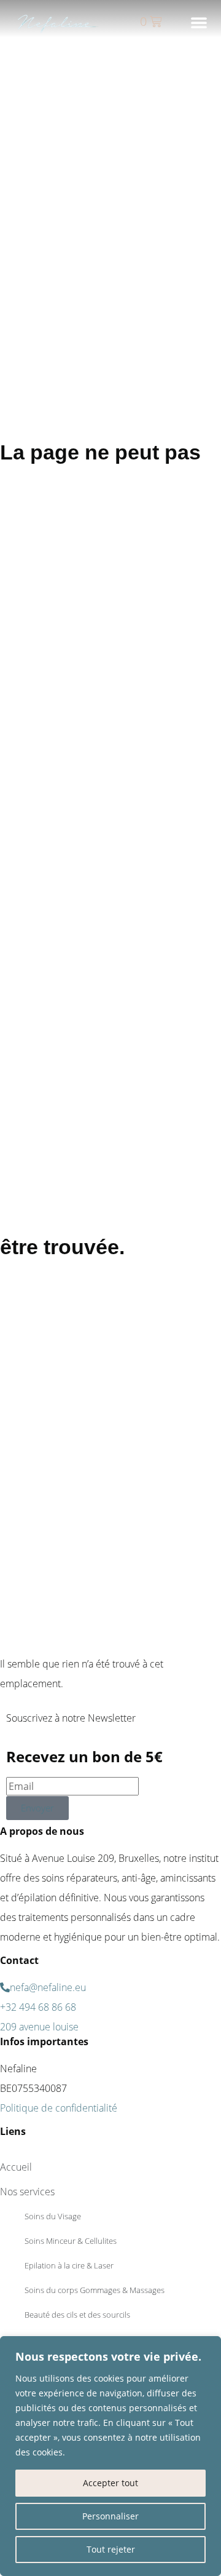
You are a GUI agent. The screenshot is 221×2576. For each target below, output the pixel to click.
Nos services (27, 2192)
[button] (199, 22)
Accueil (16, 2167)
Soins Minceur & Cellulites (71, 2241)
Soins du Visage (53, 2216)
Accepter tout (110, 2483)
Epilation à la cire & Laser (69, 2265)
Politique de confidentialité (59, 2108)
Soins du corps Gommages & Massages (95, 2290)
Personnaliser (110, 2516)
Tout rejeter (111, 2549)
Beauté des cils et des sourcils (77, 2315)
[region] (110, 2456)
